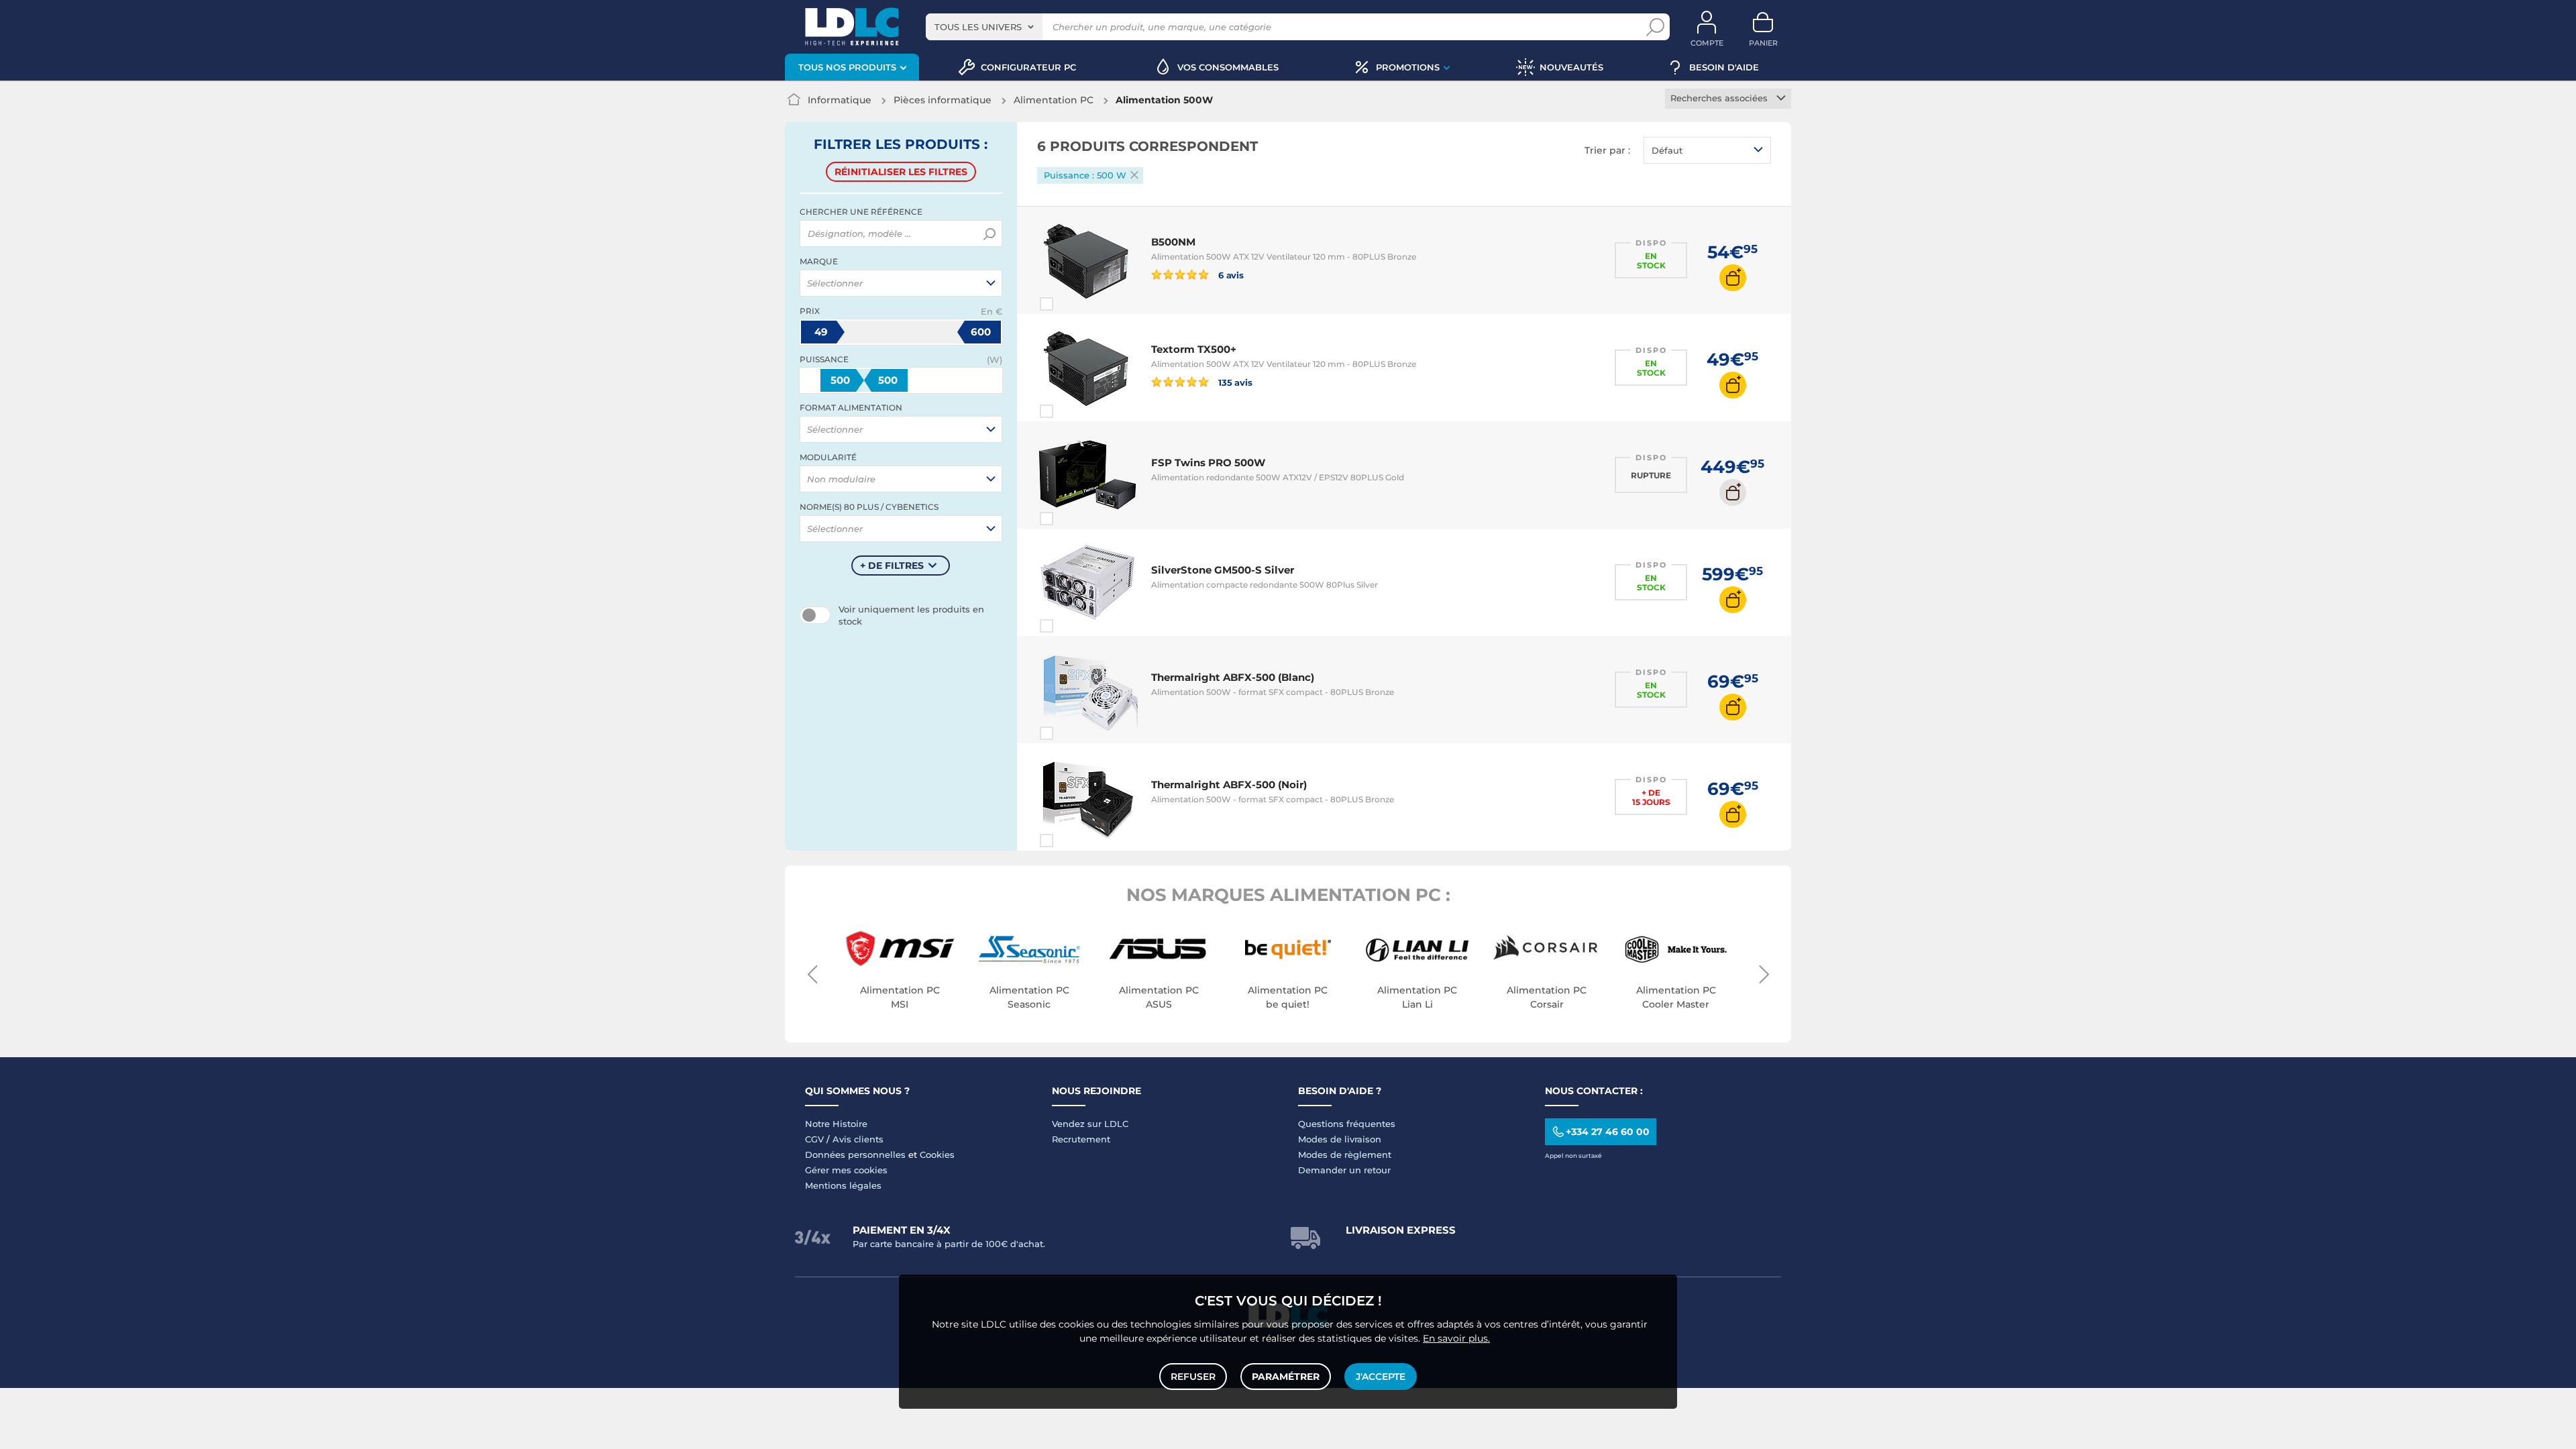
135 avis (1234, 382)
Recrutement (1081, 1139)
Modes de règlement (1345, 1155)
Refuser (1193, 1377)
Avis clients (858, 1139)
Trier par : (1607, 150)
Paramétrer (1286, 1377)
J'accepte (1381, 1377)
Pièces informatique (943, 100)
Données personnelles (855, 1155)
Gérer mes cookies (846, 1170)
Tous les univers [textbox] (978, 27)
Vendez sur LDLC (1090, 1124)
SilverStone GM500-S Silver (1223, 570)
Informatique (840, 100)
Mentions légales (843, 1185)
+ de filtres (892, 566)
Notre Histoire (836, 1124)
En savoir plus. (1456, 1338)
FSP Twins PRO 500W (1208, 463)
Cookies (937, 1155)
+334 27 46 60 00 (1608, 1132)
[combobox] (984, 27)
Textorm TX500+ (1194, 349)
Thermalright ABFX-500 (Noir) (1229, 785)
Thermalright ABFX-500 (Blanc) (1233, 677)
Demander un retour (1344, 1170)
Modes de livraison (1340, 1139)
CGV (814, 1139)
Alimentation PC (1054, 100)
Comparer (1071, 304)
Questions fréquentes (1347, 1124)
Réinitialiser (901, 172)
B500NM (1173, 242)
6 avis (1230, 275)
